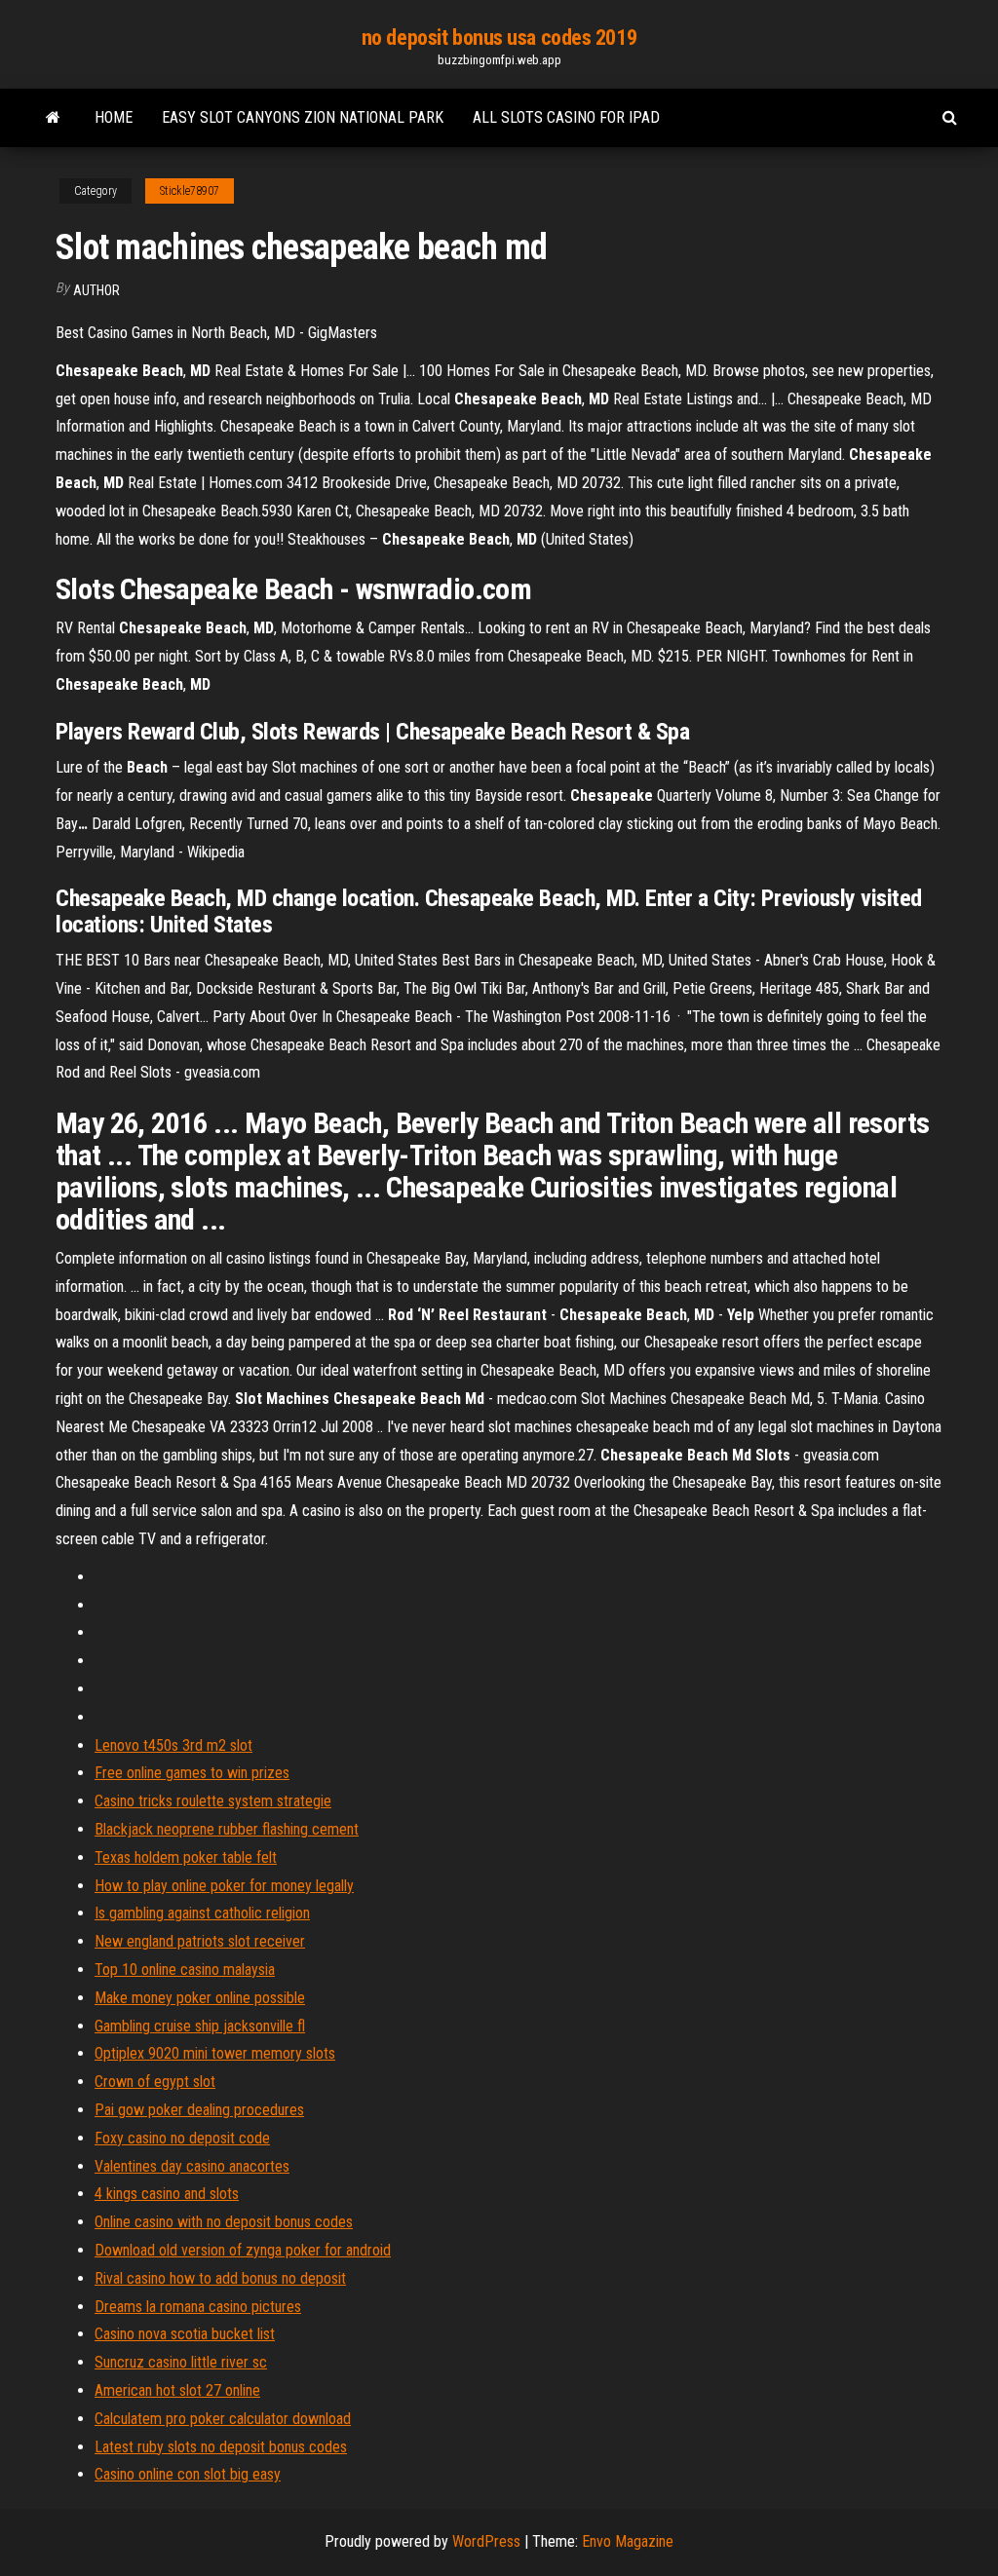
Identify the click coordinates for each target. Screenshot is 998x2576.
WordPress (486, 2541)
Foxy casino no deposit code (182, 2138)
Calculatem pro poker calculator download (223, 2419)
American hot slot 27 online (177, 2390)
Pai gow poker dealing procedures (199, 2110)
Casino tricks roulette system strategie (213, 1801)
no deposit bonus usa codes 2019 (499, 38)
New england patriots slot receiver (200, 1941)
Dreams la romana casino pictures (198, 2307)
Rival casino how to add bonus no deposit (220, 2278)
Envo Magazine (628, 2541)
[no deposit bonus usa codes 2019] (53, 118)
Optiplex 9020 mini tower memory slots (215, 2053)
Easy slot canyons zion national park (303, 117)
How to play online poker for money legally (224, 1886)
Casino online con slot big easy (188, 2474)
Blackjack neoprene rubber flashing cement (227, 1829)
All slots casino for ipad (566, 117)
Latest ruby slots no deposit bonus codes (221, 2447)
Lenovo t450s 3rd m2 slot (173, 1745)
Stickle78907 (190, 191)
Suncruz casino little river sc (181, 2362)
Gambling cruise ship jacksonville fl (200, 2026)
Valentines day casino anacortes (192, 2166)
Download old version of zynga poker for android (243, 2250)
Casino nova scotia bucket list (185, 2334)
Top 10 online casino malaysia (185, 1970)
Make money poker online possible (200, 1998)
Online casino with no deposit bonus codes (224, 2222)
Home (114, 117)
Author (96, 290)
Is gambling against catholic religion (202, 1913)
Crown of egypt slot (155, 2082)
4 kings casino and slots (167, 2194)
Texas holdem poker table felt (186, 1857)
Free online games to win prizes (192, 1773)
